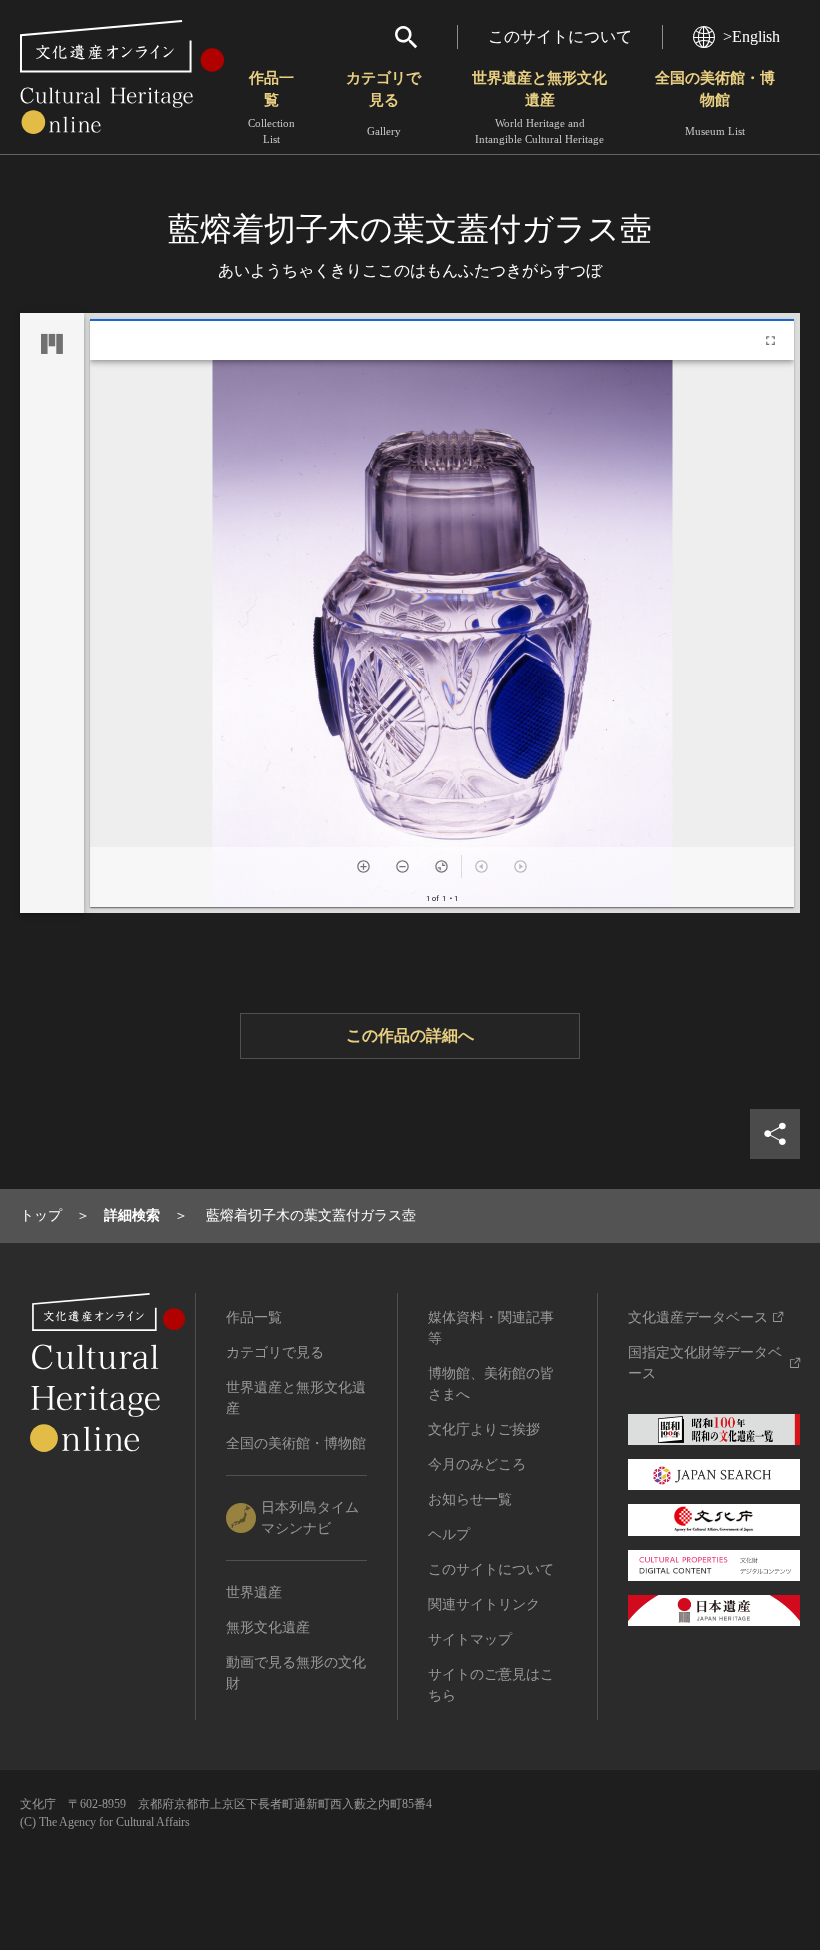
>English (751, 36)
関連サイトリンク (484, 1604)
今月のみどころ (477, 1464)
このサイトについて (560, 36)
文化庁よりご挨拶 (484, 1429)
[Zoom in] (363, 866)
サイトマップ (470, 1639)
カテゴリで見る (383, 103)
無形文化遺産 (268, 1627)
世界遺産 (254, 1592)
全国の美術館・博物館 (715, 103)
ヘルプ (449, 1534)
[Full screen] (770, 340)
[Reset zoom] (441, 866)
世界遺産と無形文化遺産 (539, 107)
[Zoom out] (402, 866)
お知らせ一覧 (470, 1499)
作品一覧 (271, 107)
